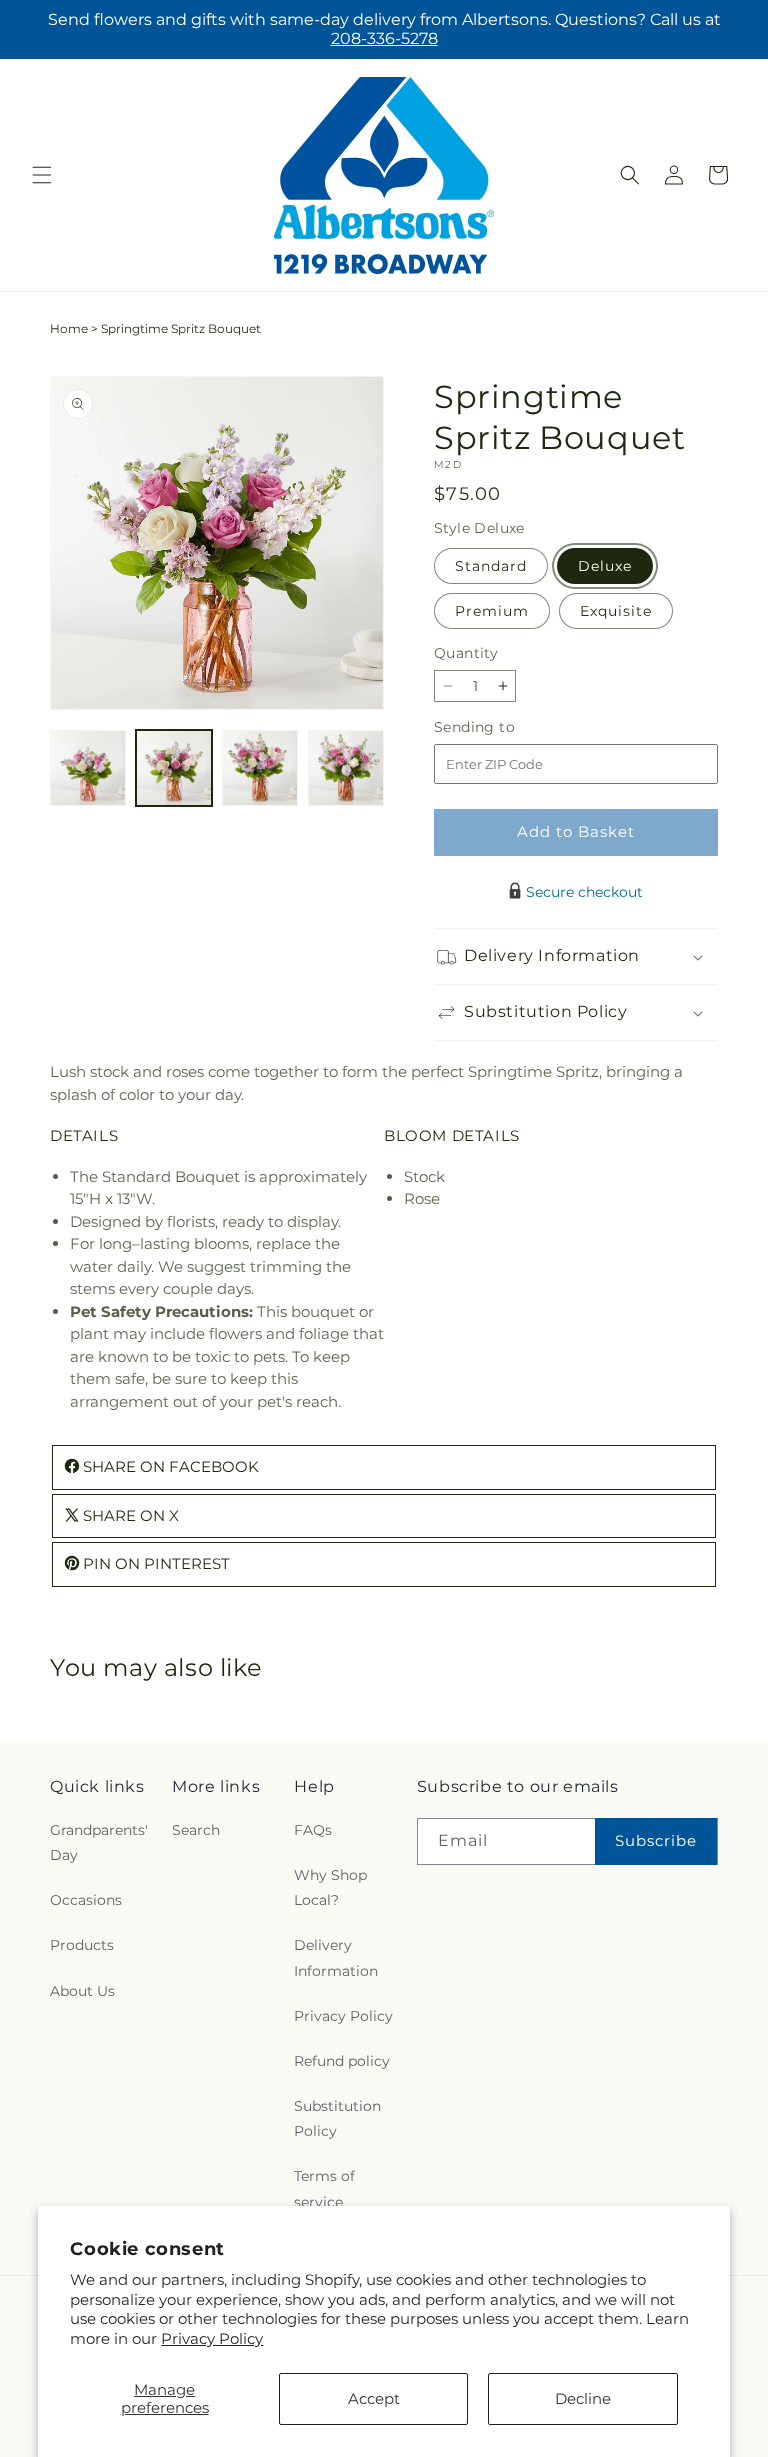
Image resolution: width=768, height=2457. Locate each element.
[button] (42, 175)
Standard (491, 566)
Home (69, 328)
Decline (583, 2398)
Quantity (466, 653)
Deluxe (605, 566)
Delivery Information (336, 1957)
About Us (82, 1991)
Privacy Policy (212, 2338)
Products (82, 1945)
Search (196, 1830)
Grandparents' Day (99, 1842)
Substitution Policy (337, 2118)
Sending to (504, 727)
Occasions (86, 1900)
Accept (374, 2398)
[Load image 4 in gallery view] (346, 768)
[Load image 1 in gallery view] (88, 768)
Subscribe (656, 1840)
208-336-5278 (384, 38)
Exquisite (616, 611)
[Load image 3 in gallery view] (260, 768)
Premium (492, 611)
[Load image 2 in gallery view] (174, 768)
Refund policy (342, 2061)
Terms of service (324, 2188)
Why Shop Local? (330, 1887)
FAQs (313, 1830)
